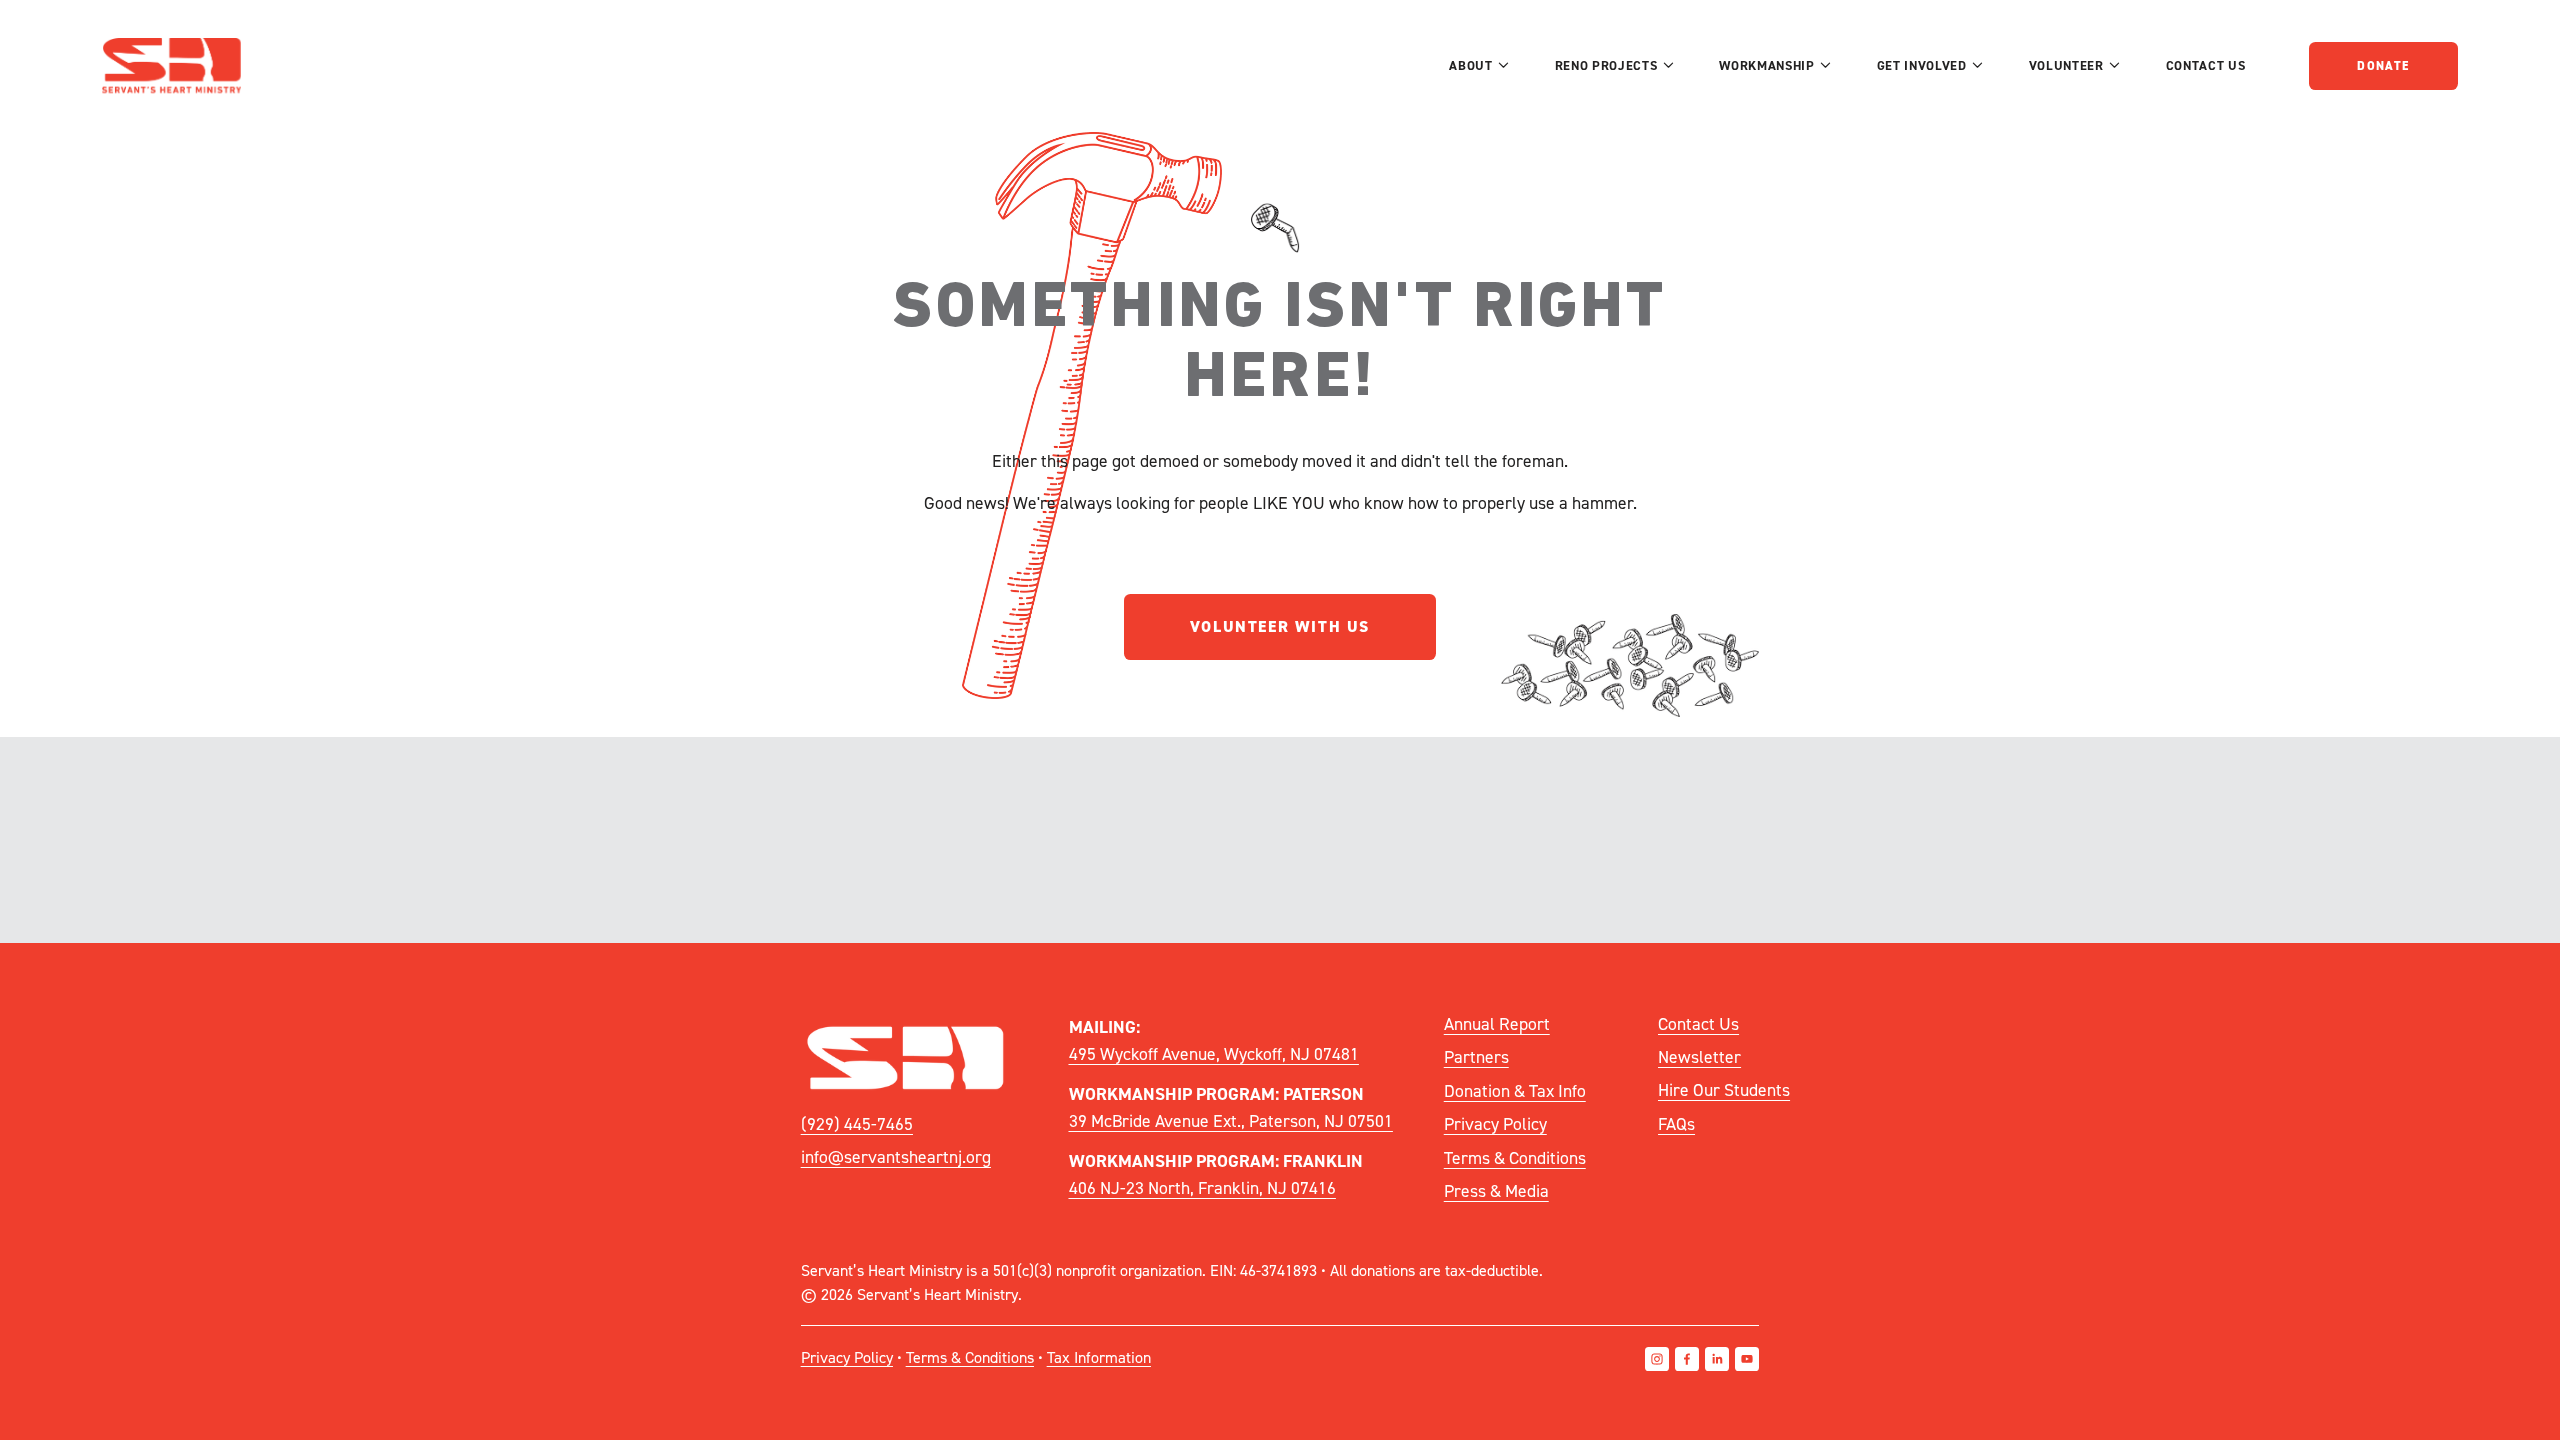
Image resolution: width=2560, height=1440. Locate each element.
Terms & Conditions (1515, 1157)
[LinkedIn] (1717, 1359)
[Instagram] (1657, 1359)
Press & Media (1496, 1190)
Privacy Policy (1495, 1123)
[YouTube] (1747, 1359)
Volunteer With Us (1280, 626)
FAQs (1676, 1123)
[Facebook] (1687, 1359)
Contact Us (2205, 65)
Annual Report (1497, 1023)
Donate (2383, 66)
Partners (1476, 1056)
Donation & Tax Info (1515, 1090)
